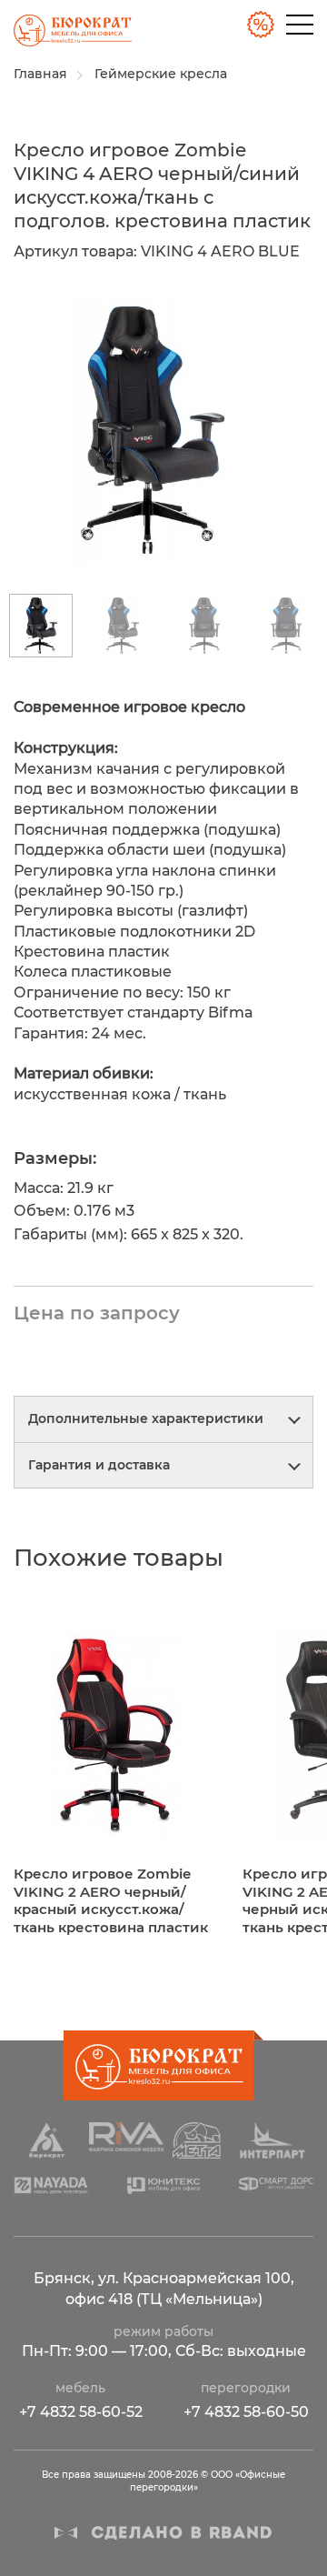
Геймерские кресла (161, 74)
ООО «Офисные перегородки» (66, 35)
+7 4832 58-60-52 (81, 2412)
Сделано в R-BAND (163, 2533)
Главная (40, 74)
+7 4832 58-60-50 (246, 2412)
